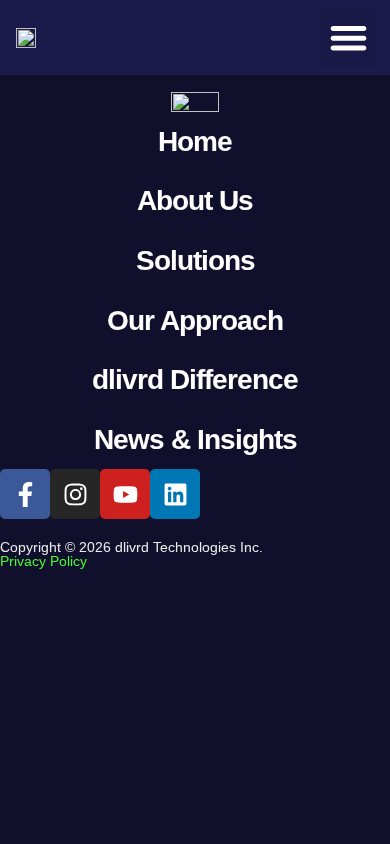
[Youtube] (125, 494)
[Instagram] (75, 494)
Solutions (195, 260)
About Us (195, 200)
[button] (348, 37)
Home (195, 141)
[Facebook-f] (25, 494)
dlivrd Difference (195, 379)
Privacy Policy (43, 561)
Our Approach (195, 320)
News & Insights (195, 439)
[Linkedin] (175, 494)
